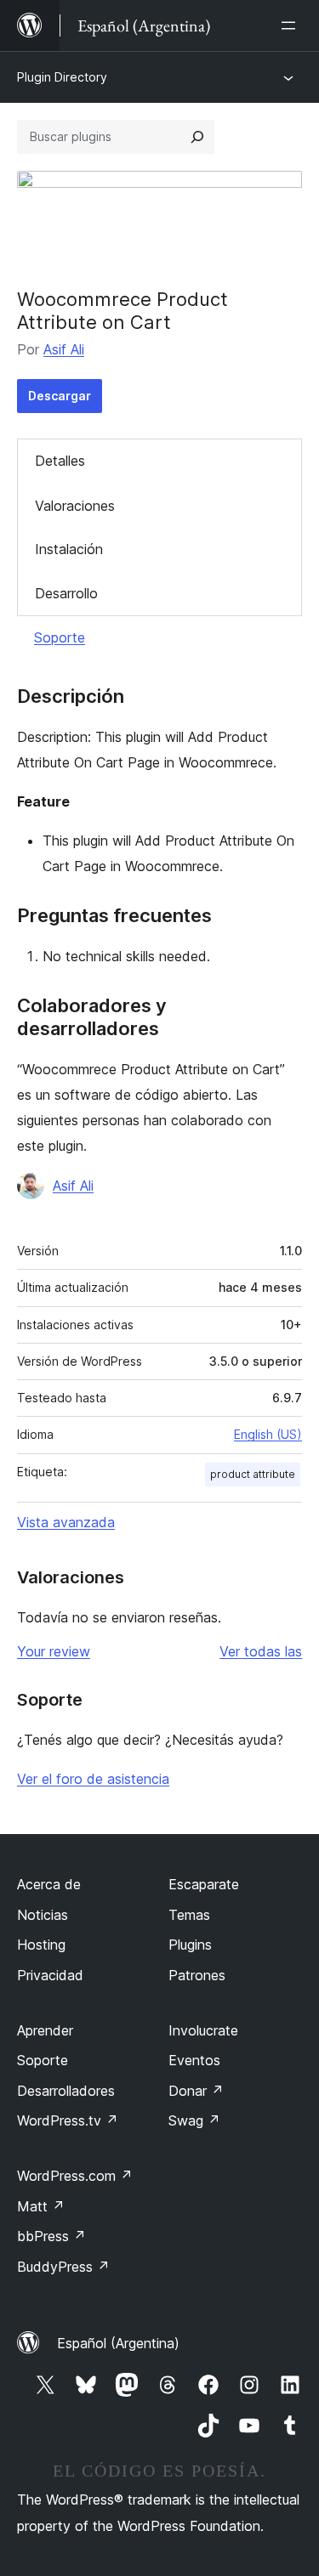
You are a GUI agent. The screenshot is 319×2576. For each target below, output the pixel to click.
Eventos (194, 2060)
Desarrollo (66, 593)
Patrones (197, 1975)
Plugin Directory (62, 77)
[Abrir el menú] (292, 25)
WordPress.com (75, 2176)
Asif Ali (64, 349)
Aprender (45, 2030)
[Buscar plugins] (197, 137)
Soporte (60, 637)
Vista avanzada (66, 1522)
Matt (41, 2206)
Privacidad (50, 1975)
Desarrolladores (66, 2091)
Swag (194, 2120)
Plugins (190, 1945)
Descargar (60, 396)
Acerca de (49, 1884)
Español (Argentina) (118, 2343)
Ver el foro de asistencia (93, 1779)
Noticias (43, 1915)
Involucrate (203, 2030)
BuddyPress (63, 2267)
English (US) (268, 1434)
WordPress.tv (68, 2120)
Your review (54, 1651)
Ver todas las (261, 1651)
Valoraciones (75, 506)
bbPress (51, 2236)
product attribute (253, 1474)
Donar (196, 2091)
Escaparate (204, 1884)
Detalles (60, 461)
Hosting (41, 1945)
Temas (189, 1915)
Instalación (69, 549)
